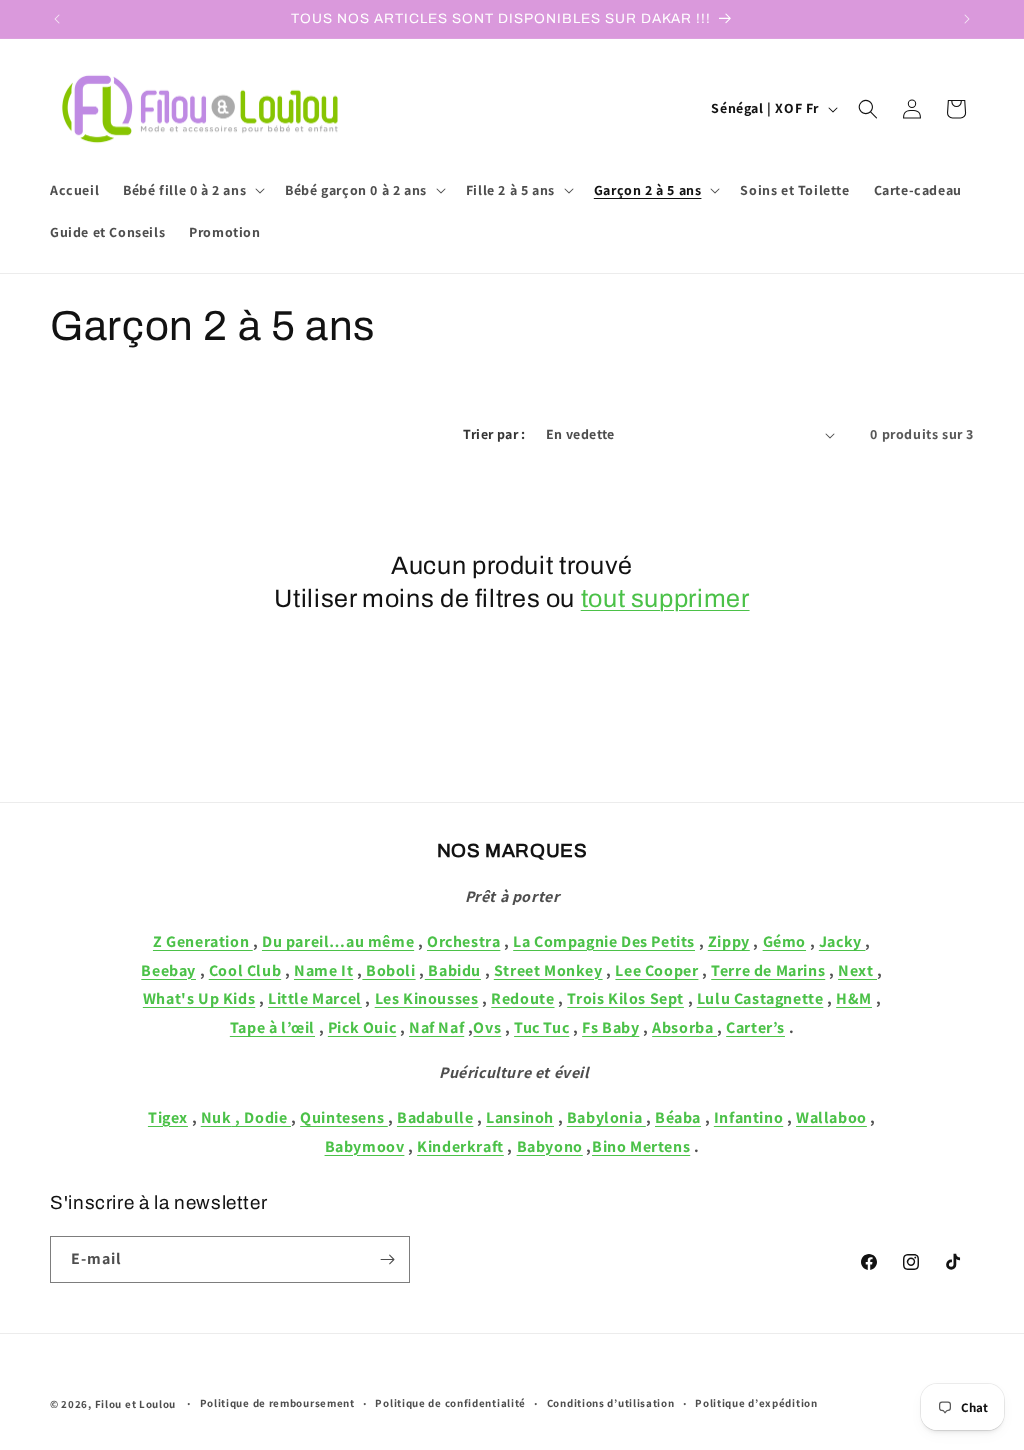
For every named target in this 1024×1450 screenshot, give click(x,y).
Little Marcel (315, 998)
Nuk (216, 1117)
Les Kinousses (427, 998)
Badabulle (435, 1117)
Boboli (388, 970)
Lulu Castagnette (760, 998)
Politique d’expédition (756, 1403)
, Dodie (261, 1117)
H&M (854, 998)
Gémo (784, 941)
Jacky (842, 941)
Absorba (684, 1027)
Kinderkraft (460, 1146)
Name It (323, 970)
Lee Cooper (656, 970)
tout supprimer (665, 598)
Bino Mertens (641, 1146)
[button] (192, 190)
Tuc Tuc (541, 1027)
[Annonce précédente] (57, 19)
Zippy (729, 941)
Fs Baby (610, 1027)
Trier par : (494, 434)
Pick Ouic (362, 1027)
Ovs (487, 1027)
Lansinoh (520, 1117)
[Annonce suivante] (967, 19)
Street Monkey (548, 970)
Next (857, 970)
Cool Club (245, 970)
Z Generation (203, 941)
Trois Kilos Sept (625, 998)
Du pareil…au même (338, 941)
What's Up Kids (199, 998)
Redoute (522, 998)
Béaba (678, 1117)
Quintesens (344, 1117)
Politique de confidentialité (450, 1403)
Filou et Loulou (136, 1404)
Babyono (550, 1146)
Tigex (168, 1117)
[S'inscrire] (387, 1259)
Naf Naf (436, 1027)
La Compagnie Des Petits (604, 941)
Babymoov (365, 1146)
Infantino (748, 1117)
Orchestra (463, 941)
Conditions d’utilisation (611, 1403)
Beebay (168, 970)
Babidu (453, 970)
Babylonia (606, 1117)
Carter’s (755, 1027)
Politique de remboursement (277, 1403)
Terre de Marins (768, 970)
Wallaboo (831, 1117)
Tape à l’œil (272, 1027)
